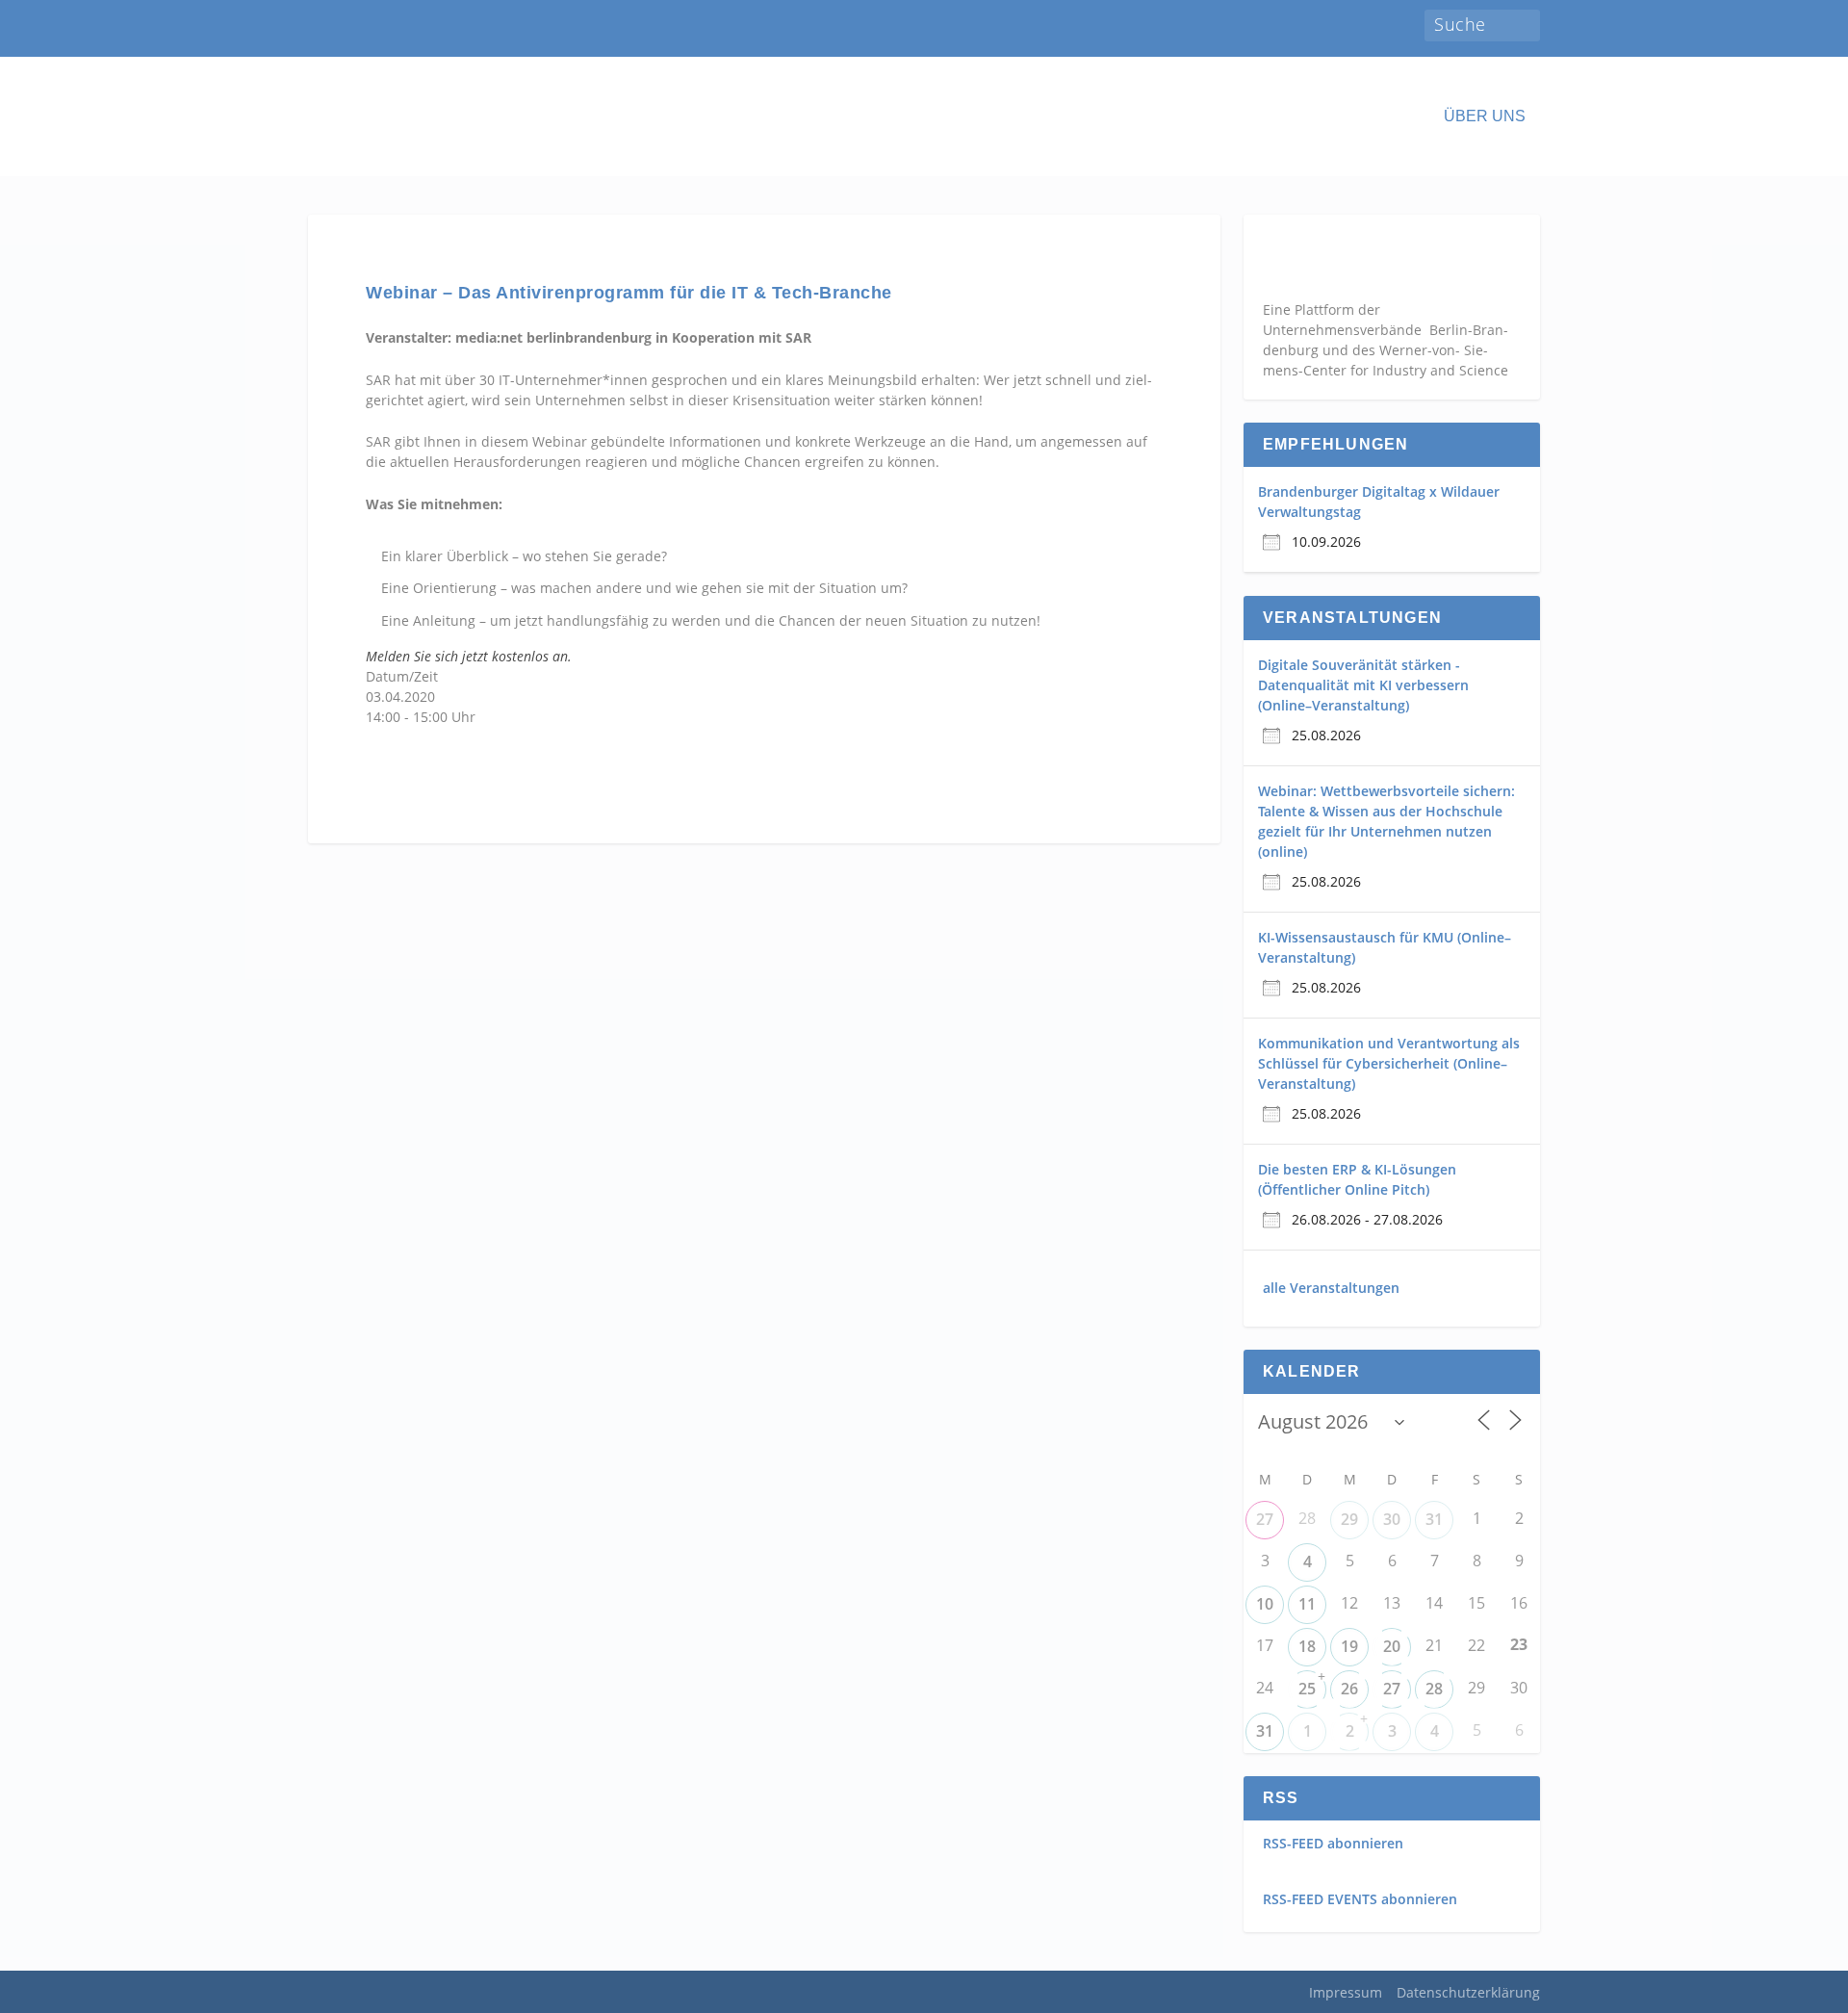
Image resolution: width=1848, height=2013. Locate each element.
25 (1307, 1689)
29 (1349, 1519)
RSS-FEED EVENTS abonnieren (1360, 1899)
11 (1307, 1604)
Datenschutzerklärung (1468, 1992)
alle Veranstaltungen (1331, 1288)
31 (1434, 1519)
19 (1349, 1646)
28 (1434, 1689)
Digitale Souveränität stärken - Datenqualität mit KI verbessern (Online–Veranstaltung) (1363, 685)
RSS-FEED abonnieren (1333, 1843)
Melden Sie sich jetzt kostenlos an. (469, 656)
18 (1307, 1646)
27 (1265, 1519)
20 (1392, 1646)
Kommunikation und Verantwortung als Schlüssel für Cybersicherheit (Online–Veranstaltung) (1389, 1063)
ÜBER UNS (1485, 116)
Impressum (1346, 1992)
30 (1392, 1519)
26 (1349, 1689)
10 (1265, 1604)
